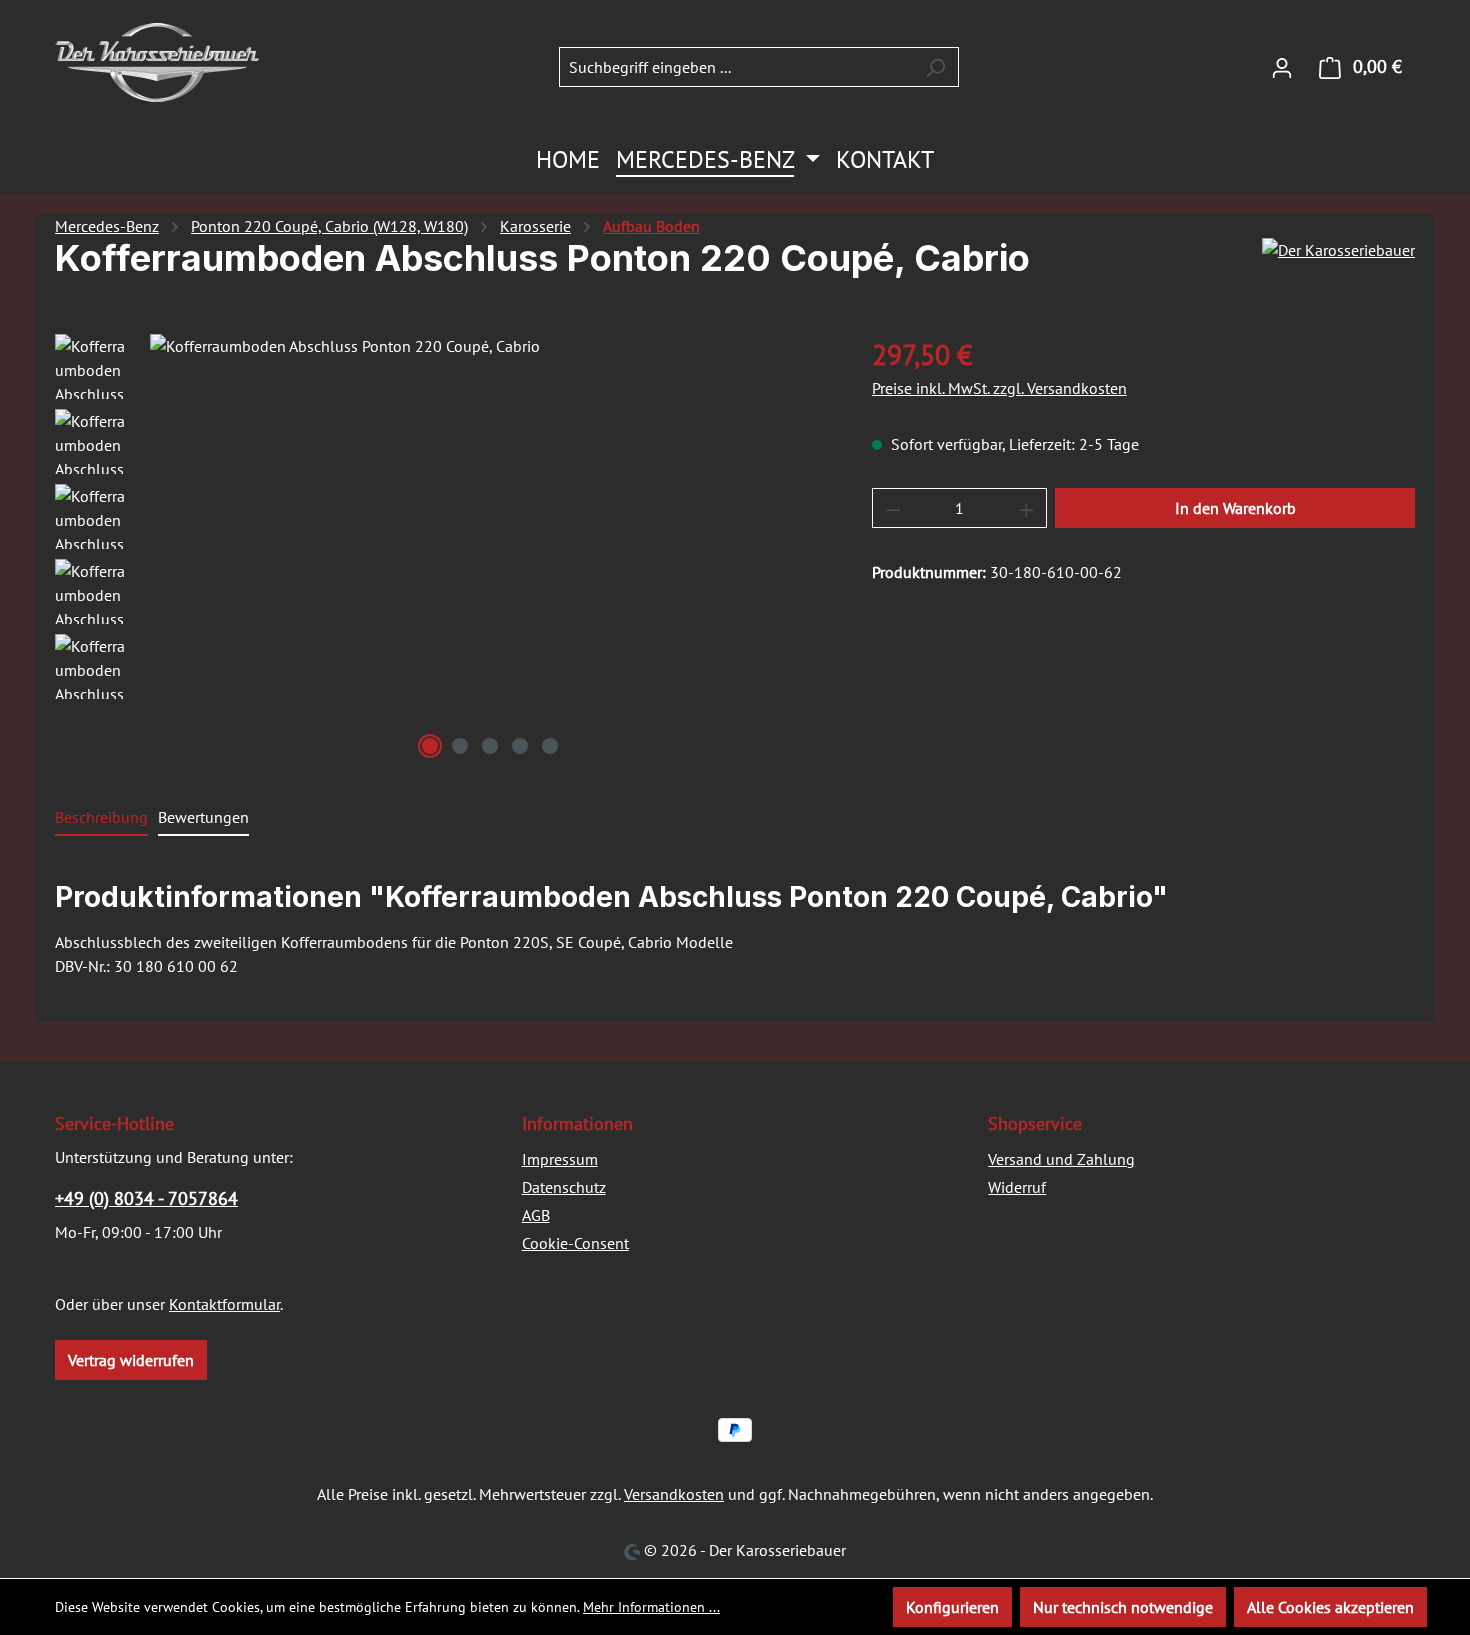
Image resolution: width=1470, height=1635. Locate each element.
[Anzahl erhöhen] (1027, 508)
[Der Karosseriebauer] (1338, 266)
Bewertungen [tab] (203, 817)
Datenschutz (564, 1187)
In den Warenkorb (1235, 508)
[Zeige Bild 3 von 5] (490, 746)
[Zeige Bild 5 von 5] (550, 746)
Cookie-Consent (575, 1243)
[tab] (101, 818)
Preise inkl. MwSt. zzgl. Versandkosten (999, 388)
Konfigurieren (952, 1607)
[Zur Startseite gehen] (157, 62)
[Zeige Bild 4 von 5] (520, 746)
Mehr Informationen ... (651, 1607)
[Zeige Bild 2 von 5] (460, 746)
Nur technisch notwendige (1123, 1607)
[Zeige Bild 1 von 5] (430, 746)
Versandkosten (674, 1494)
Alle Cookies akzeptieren (1330, 1607)
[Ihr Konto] (1282, 67)
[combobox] (736, 67)
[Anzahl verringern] (893, 508)
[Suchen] (935, 67)
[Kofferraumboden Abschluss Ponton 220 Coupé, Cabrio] (490, 549)
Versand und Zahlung (1061, 1159)
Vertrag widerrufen (131, 1360)
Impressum (560, 1159)
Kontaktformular (224, 1304)
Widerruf (1017, 1187)
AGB (536, 1215)
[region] (443, 549)
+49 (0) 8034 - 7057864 (146, 1198)
